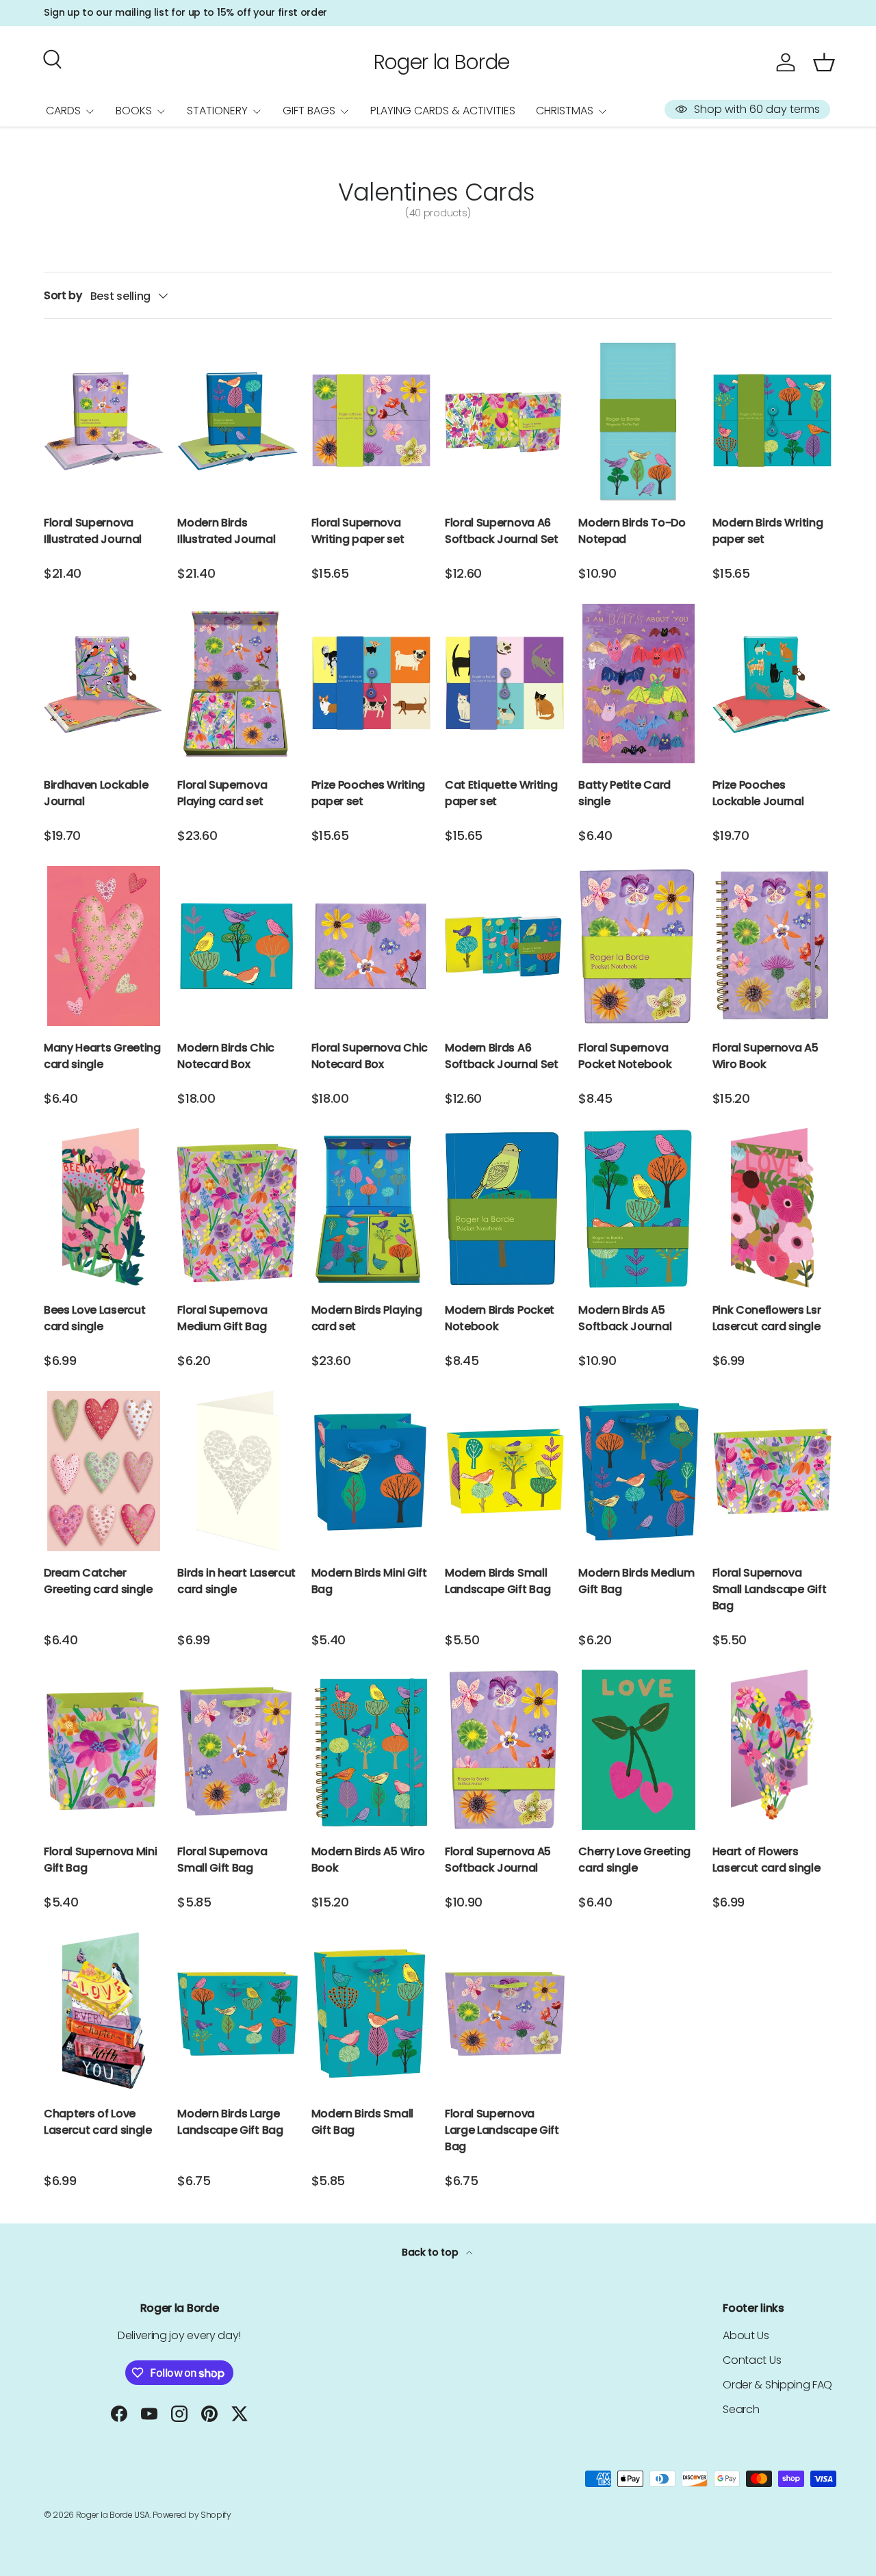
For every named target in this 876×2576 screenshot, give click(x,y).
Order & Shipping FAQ (777, 2385)
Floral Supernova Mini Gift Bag (100, 1860)
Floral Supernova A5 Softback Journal (498, 1860)
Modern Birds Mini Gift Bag (369, 1581)
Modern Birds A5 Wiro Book (368, 1860)
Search (741, 2409)
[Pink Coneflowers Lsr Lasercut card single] (772, 1208)
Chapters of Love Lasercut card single (98, 2122)
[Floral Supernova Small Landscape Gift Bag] (772, 1471)
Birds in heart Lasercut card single (236, 1581)
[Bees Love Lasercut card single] (104, 1208)
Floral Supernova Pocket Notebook (625, 1056)
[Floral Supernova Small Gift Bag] (237, 1750)
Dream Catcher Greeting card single (98, 1581)
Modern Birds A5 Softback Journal (625, 1318)
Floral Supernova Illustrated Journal (93, 531)
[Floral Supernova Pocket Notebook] (638, 946)
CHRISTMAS (565, 111)
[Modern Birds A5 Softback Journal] (638, 1208)
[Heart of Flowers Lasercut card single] (772, 1750)
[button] (824, 62)
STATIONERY (217, 111)
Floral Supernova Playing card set (222, 793)
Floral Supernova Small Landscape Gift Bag (770, 1589)
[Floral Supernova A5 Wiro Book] (772, 946)
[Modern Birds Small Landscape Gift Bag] (505, 1471)
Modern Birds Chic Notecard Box (226, 1056)
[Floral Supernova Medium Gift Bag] (237, 1208)
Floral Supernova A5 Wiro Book (765, 1056)
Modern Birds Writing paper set (768, 531)
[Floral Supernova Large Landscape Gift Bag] (505, 2013)
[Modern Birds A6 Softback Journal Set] (505, 946)
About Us (746, 2335)
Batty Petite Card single (624, 793)
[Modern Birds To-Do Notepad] (638, 421)
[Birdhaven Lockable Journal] (104, 684)
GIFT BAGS (309, 111)
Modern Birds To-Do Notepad (632, 531)
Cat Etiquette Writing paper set (501, 793)
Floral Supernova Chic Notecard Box (370, 1056)
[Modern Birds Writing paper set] (772, 421)
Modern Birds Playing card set (367, 1318)
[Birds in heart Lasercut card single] (237, 1471)
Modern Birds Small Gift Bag (362, 2122)
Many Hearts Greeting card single (102, 1056)
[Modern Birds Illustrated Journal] (237, 421)
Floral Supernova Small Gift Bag (222, 1860)
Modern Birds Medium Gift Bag (636, 1581)
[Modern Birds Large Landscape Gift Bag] (237, 2013)
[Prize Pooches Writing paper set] (371, 684)
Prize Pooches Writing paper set (368, 793)
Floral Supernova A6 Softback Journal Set (502, 531)
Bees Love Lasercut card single (94, 1318)
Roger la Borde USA (113, 2515)
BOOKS (134, 111)
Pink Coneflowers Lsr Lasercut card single (767, 1318)
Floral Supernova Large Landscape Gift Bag (502, 2130)
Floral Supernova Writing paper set (358, 531)
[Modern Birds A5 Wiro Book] (371, 1750)
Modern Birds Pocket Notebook (500, 1318)
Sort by (63, 295)
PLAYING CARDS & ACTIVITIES (443, 111)
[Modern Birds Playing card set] (371, 1208)
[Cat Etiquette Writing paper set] (505, 684)
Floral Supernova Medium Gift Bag (222, 1318)
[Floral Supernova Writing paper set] (371, 421)
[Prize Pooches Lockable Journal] (772, 684)
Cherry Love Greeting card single (634, 1860)
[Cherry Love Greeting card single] (638, 1750)
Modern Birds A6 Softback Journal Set (502, 1056)
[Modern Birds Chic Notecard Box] (237, 946)
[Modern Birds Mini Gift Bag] (371, 1471)
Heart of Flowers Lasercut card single (766, 1860)
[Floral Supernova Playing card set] (237, 684)
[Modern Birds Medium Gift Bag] (638, 1471)
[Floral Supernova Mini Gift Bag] (104, 1750)
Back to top (431, 2252)
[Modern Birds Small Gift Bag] (371, 2013)
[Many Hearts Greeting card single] (104, 946)
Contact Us (752, 2360)
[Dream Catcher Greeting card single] (104, 1471)
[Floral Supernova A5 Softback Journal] (505, 1750)
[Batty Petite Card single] (638, 684)
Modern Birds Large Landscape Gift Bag (230, 2122)
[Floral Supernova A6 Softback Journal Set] (505, 421)
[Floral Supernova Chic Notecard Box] (371, 946)
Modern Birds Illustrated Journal (226, 531)
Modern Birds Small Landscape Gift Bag (498, 1581)
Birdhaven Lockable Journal (96, 793)
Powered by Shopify (192, 2515)
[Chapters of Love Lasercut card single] (104, 2013)
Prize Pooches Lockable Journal (758, 793)
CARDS (63, 111)
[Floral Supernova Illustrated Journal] (104, 421)
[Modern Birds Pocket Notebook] (505, 1208)
